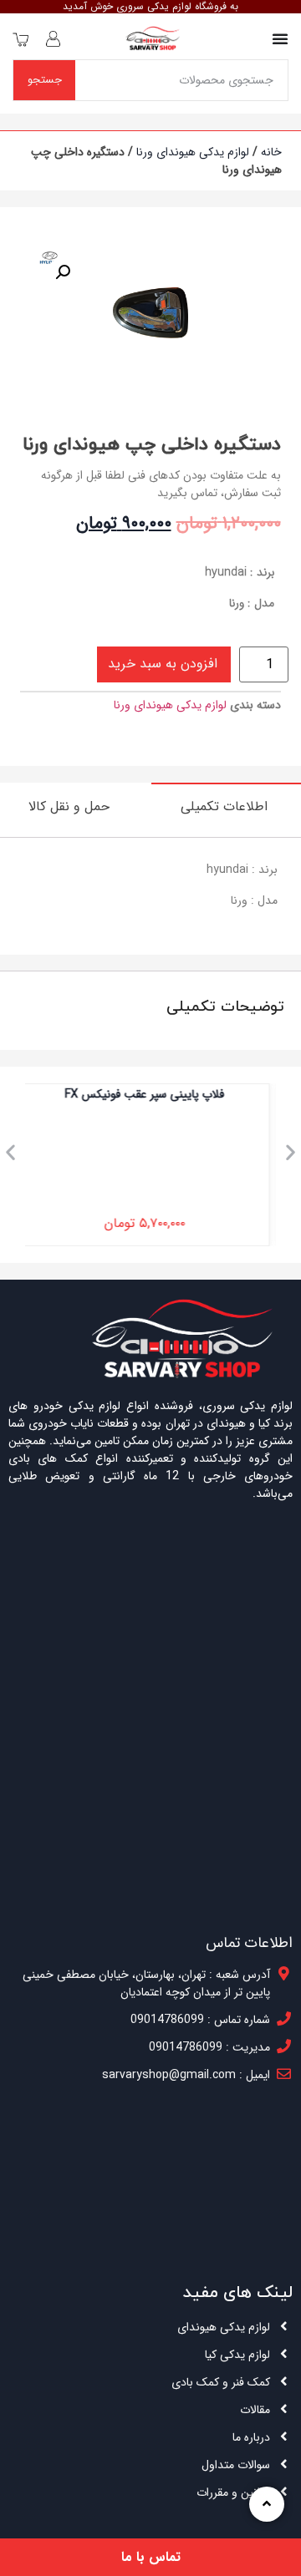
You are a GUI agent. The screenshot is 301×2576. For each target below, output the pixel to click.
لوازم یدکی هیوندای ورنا (193, 152)
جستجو (45, 80)
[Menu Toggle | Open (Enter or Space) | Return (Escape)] (280, 38)
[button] (10, 1152)
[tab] (226, 806)
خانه (271, 152)
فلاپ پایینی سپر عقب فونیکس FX (151, 1094)
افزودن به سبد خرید (163, 664)
